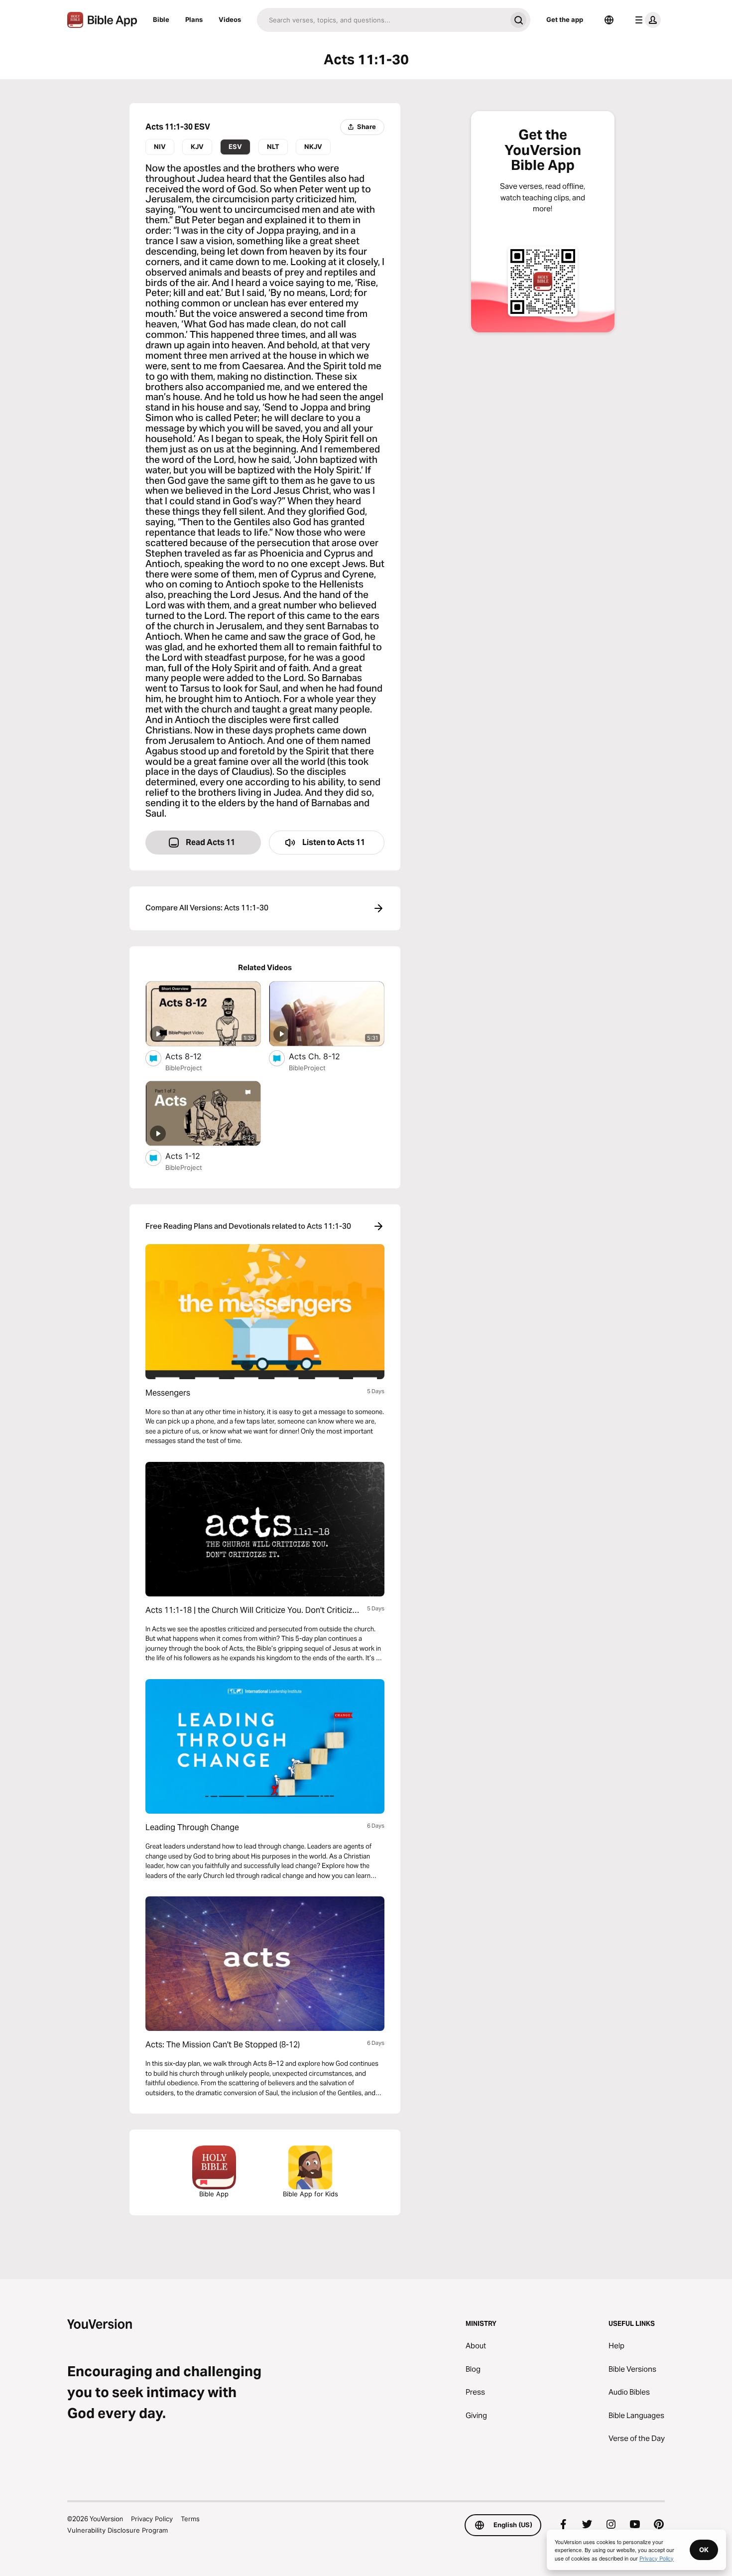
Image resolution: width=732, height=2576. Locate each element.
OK (704, 2550)
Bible (161, 19)
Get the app (565, 19)
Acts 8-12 (193, 1056)
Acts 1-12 (193, 1156)
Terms (190, 2519)
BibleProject (184, 1068)
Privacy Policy (152, 2519)
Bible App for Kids (310, 2194)
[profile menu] (646, 20)
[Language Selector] (609, 20)
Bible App (214, 2194)
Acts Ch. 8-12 (324, 1056)
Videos (230, 19)
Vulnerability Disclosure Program (118, 2530)
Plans (194, 19)
